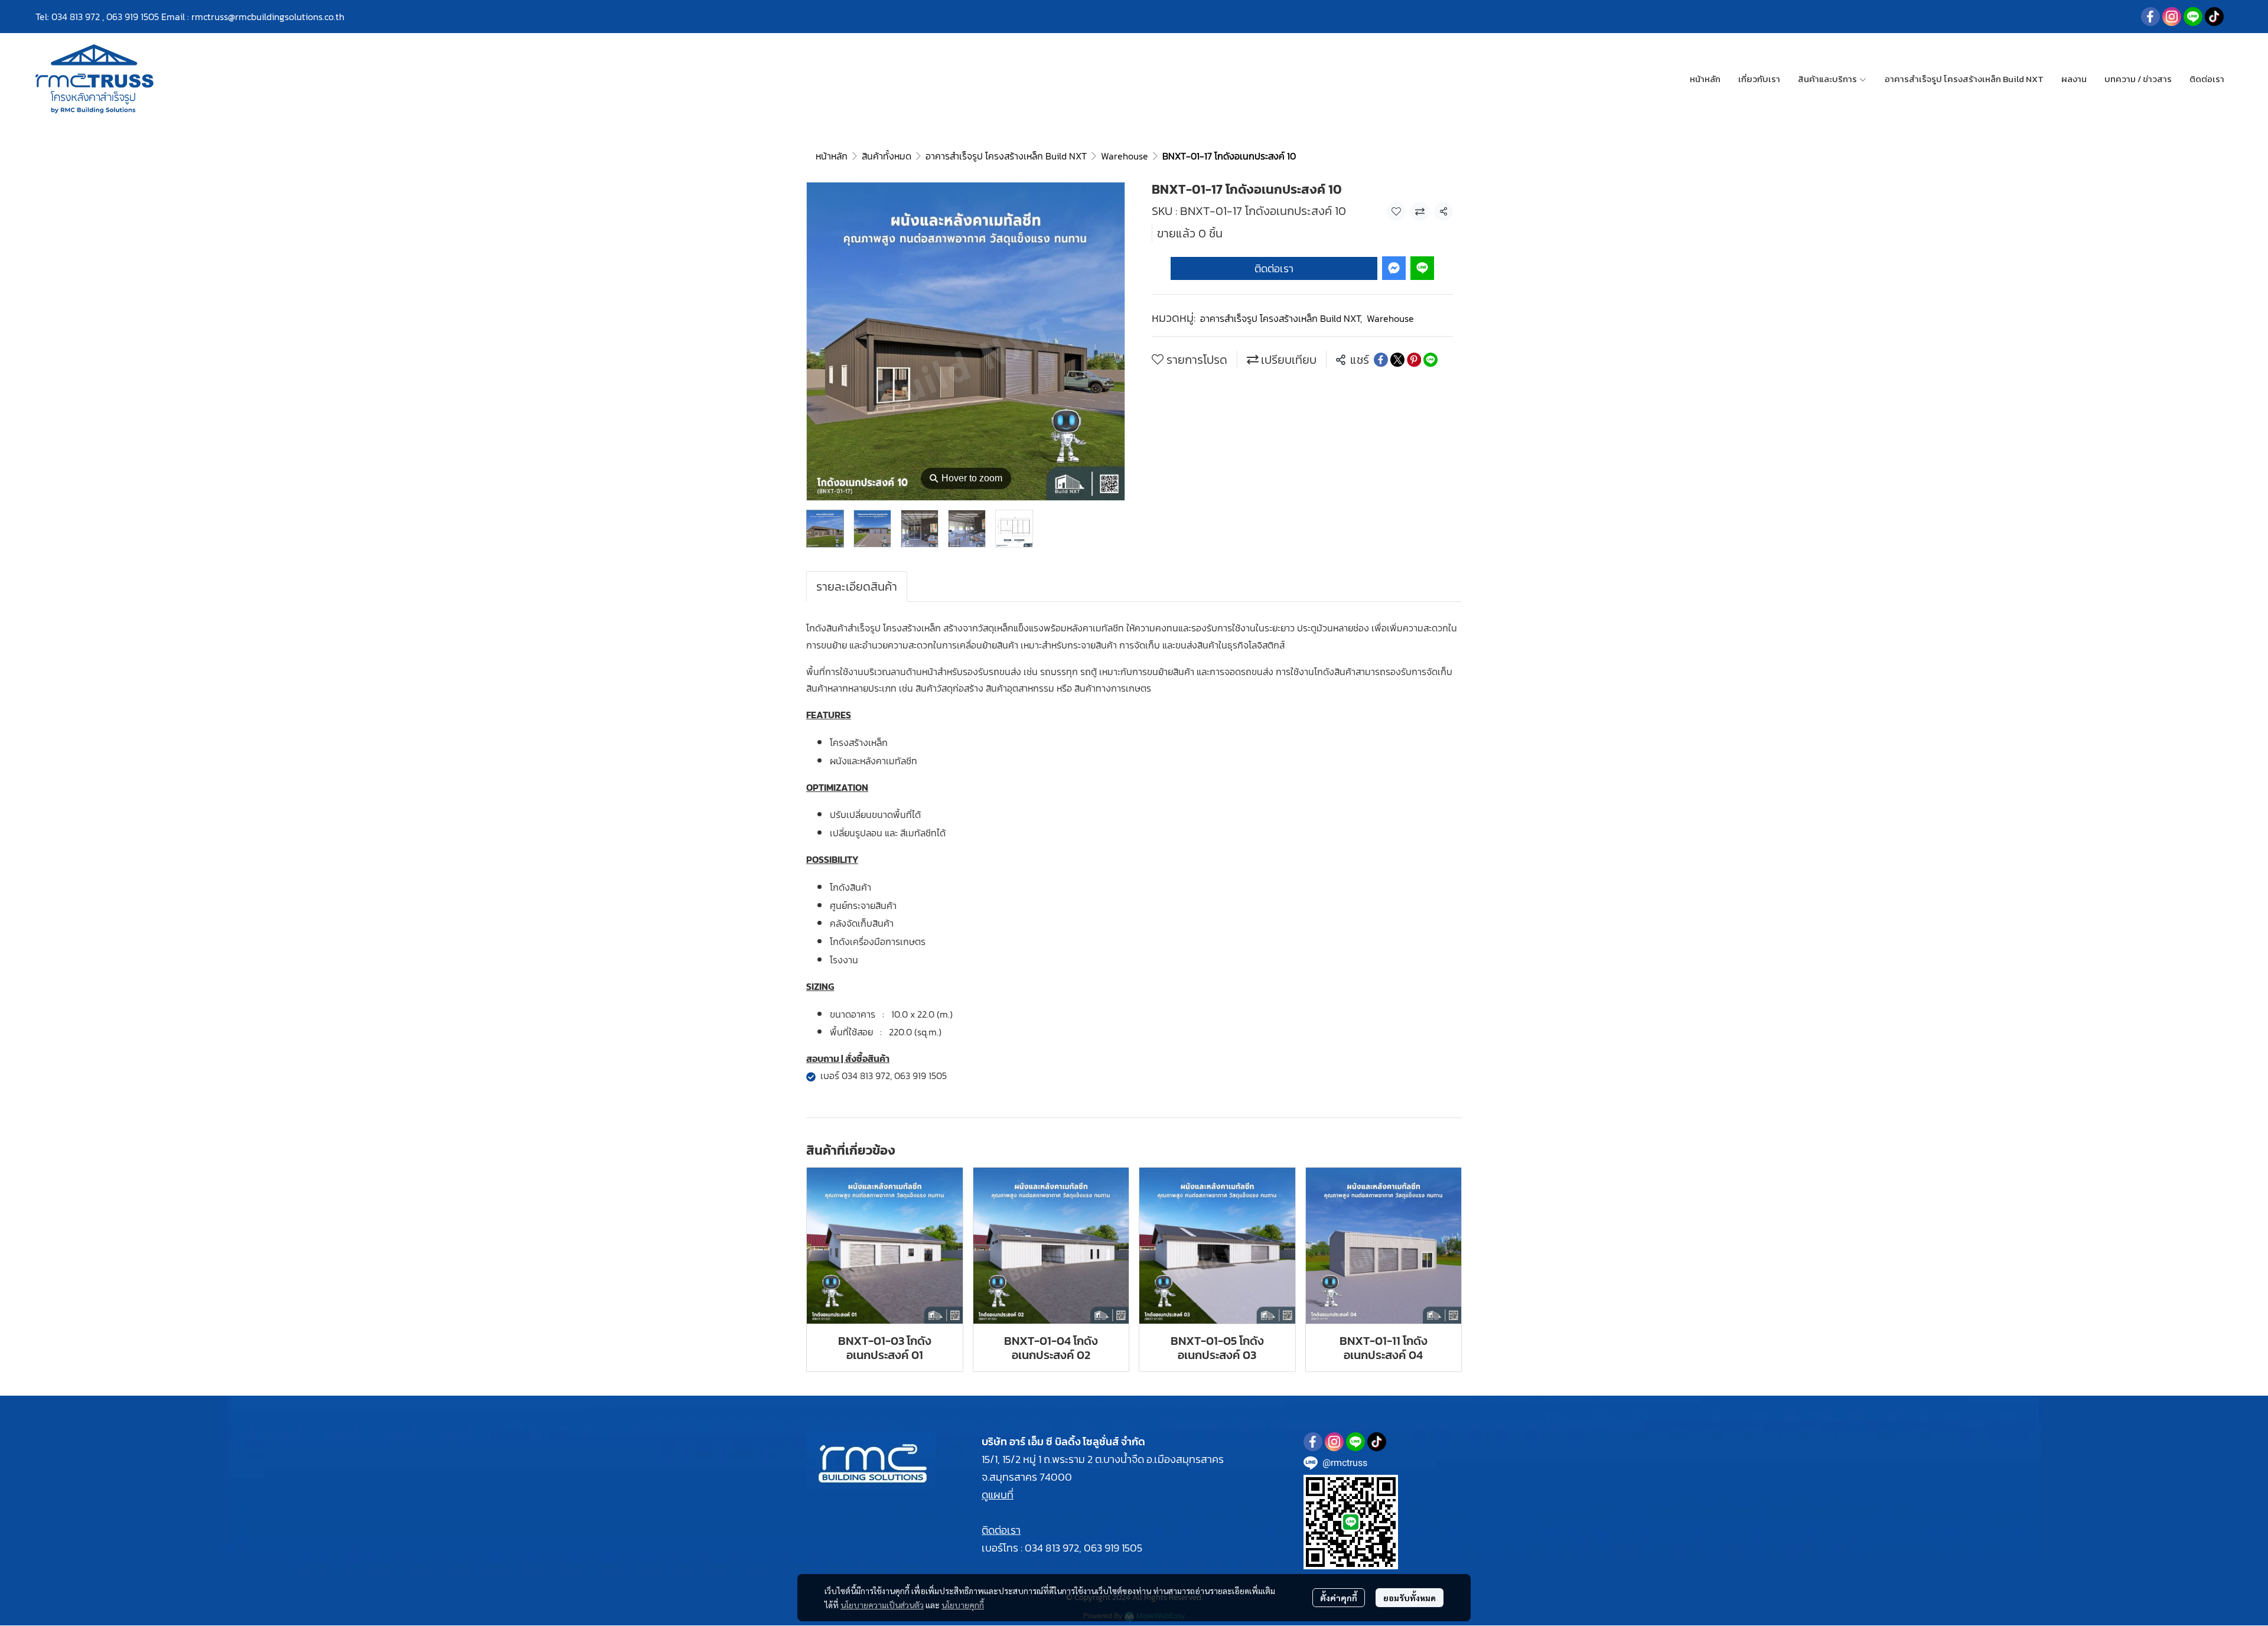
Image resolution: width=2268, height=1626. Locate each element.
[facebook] (2150, 17)
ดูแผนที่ (998, 1495)
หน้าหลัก (832, 156)
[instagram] (2172, 17)
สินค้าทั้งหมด (887, 156)
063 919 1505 (133, 17)
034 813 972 (76, 17)
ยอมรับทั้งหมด (1410, 1598)
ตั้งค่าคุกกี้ (1339, 1598)
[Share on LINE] (1430, 360)
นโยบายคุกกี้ (963, 1605)
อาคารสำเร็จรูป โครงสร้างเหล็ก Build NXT (1006, 156)
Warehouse (1125, 156)
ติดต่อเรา (1274, 268)
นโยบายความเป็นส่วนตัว (882, 1605)
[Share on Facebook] (1381, 360)
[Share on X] (1397, 360)
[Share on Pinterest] (1414, 360)
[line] (2193, 17)
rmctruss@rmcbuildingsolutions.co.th (268, 17)
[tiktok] (2214, 17)
